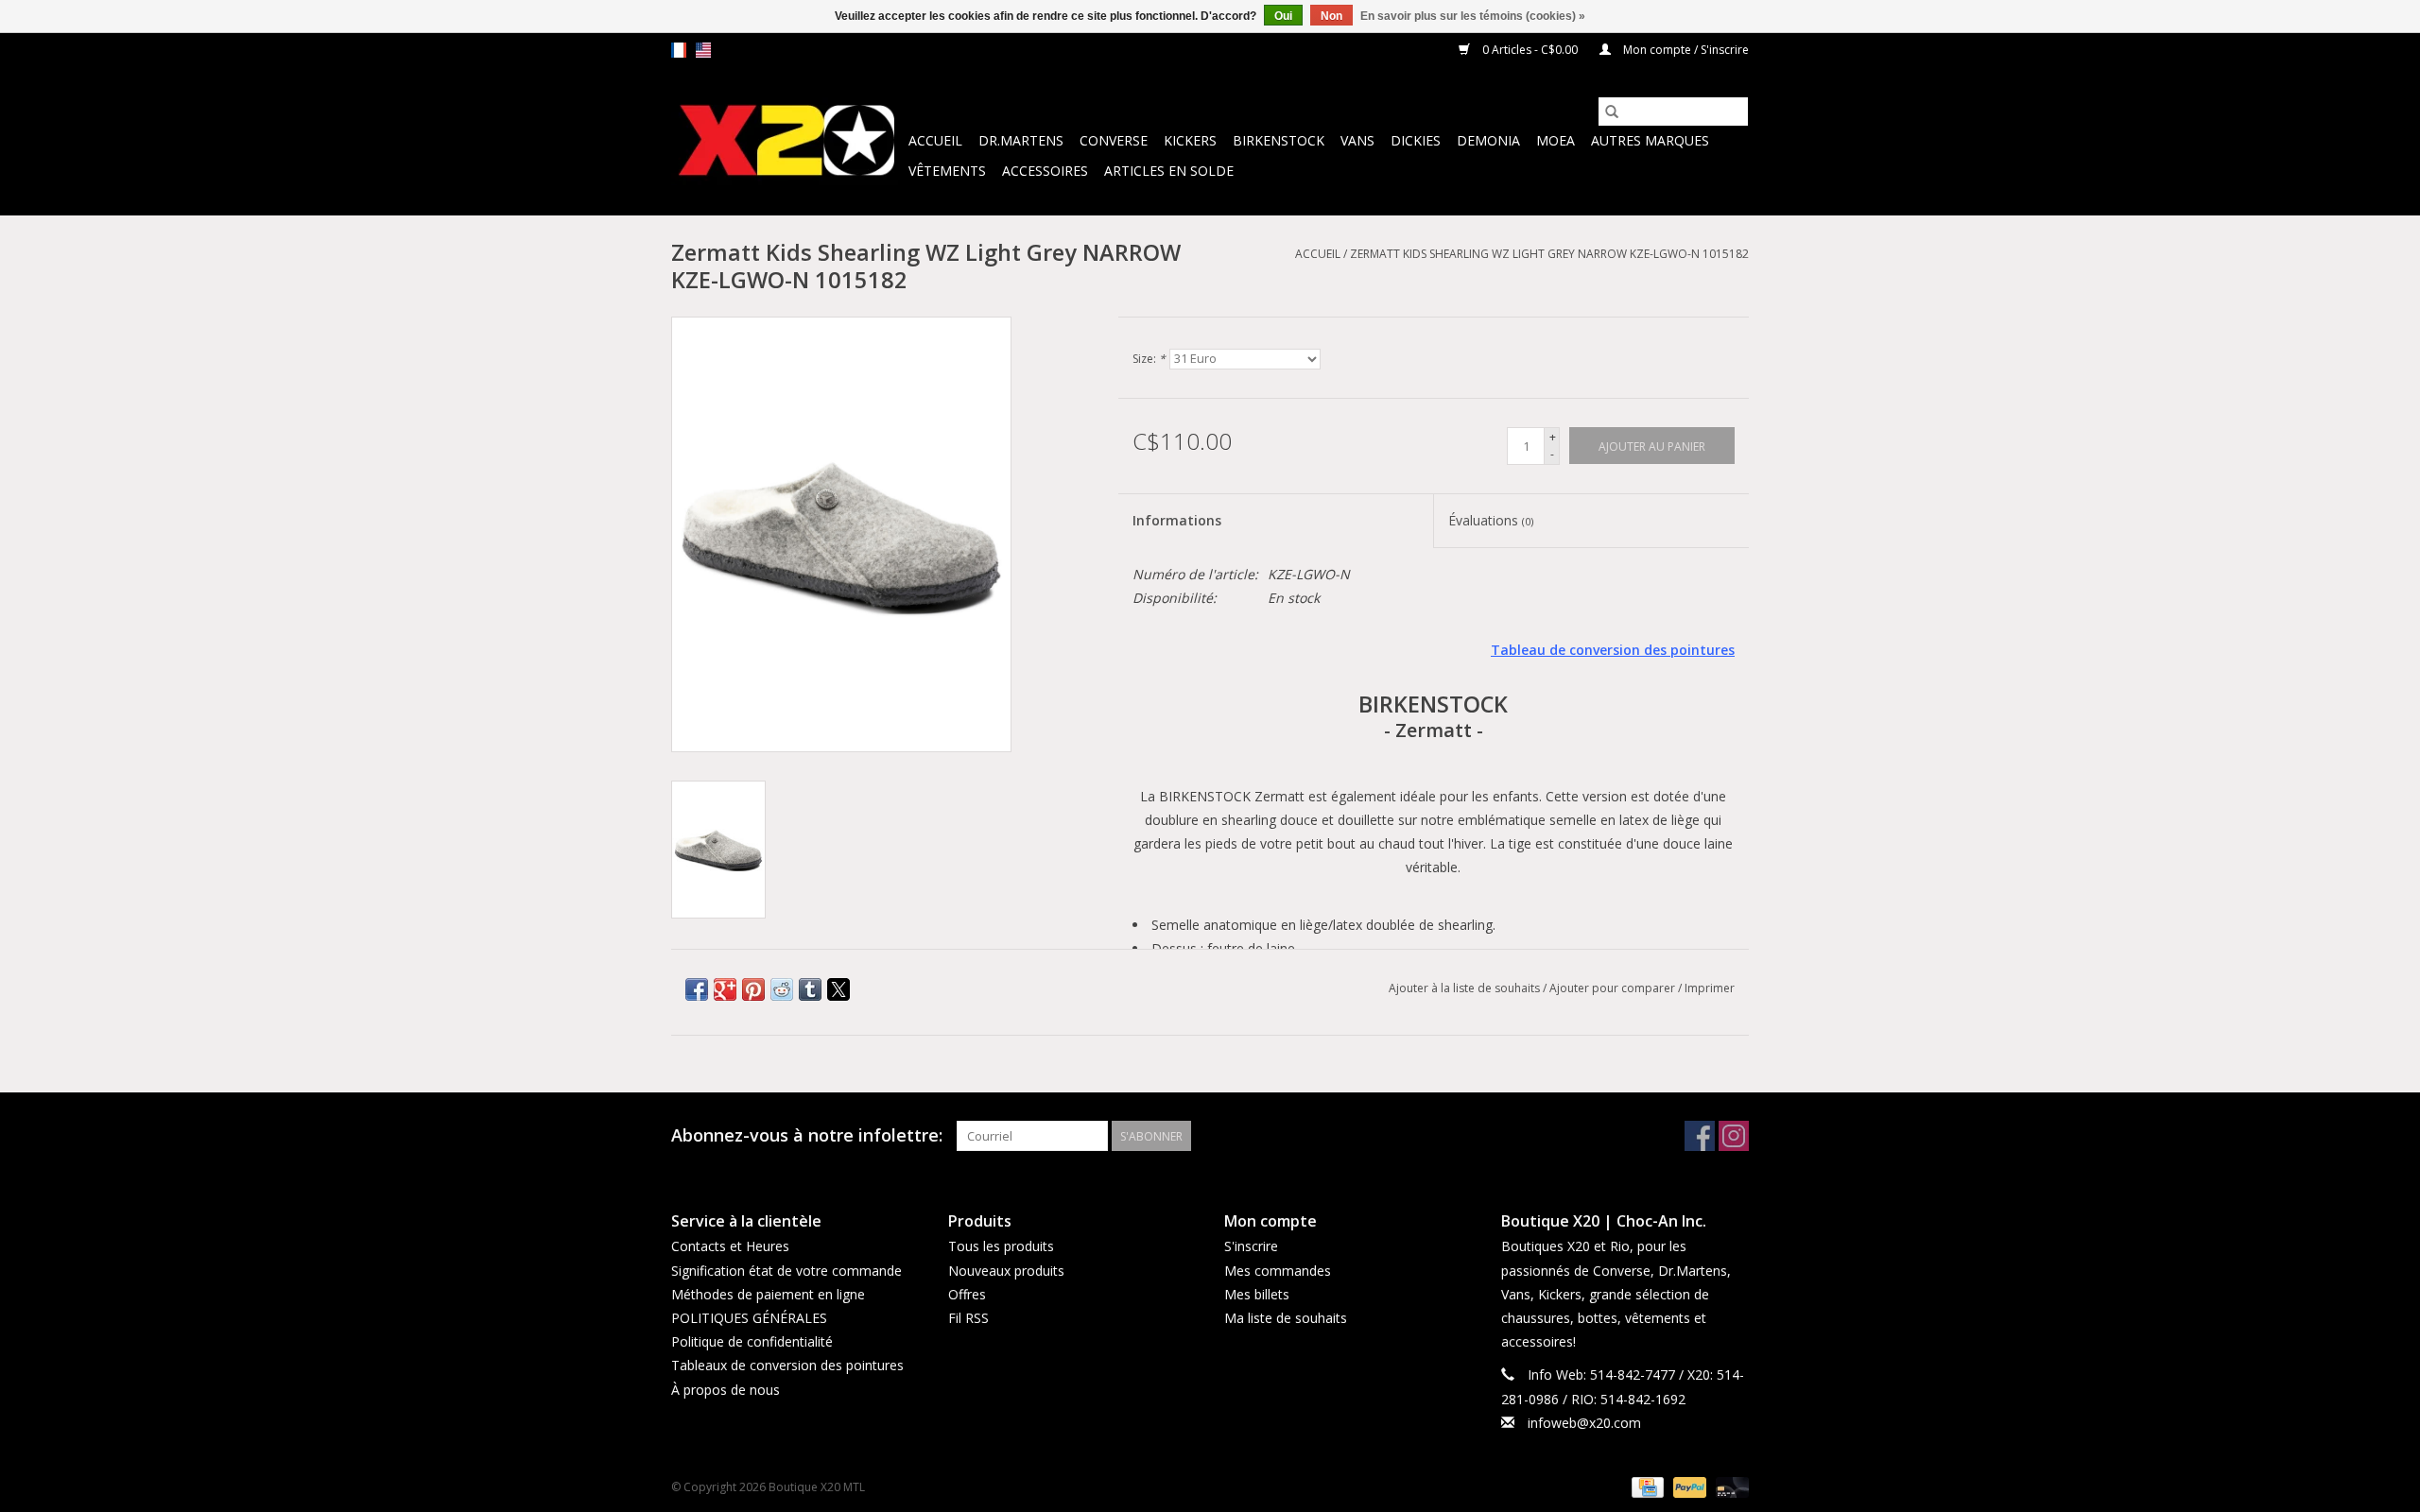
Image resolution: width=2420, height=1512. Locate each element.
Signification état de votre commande (786, 1271)
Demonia (1488, 140)
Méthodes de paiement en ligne (768, 1294)
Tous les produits (1001, 1246)
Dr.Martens (1021, 140)
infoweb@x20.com (1584, 1423)
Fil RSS (968, 1318)
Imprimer (1710, 988)
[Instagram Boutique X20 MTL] (1734, 1136)
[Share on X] (838, 989)
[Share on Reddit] (782, 989)
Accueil (935, 140)
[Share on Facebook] (697, 989)
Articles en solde (1169, 171)
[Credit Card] (1646, 1486)
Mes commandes (1278, 1271)
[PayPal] (1688, 1486)
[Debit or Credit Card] (1729, 1486)
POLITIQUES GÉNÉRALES (749, 1318)
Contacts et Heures (730, 1246)
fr (679, 50)
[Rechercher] (1612, 112)
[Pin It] (753, 989)
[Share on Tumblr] (810, 989)
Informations (1177, 520)
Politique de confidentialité (752, 1341)
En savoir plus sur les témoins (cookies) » (1473, 16)
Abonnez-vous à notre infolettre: (807, 1135)
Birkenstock (1279, 140)
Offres (967, 1294)
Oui (1283, 16)
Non (1331, 16)
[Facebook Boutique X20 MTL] (1700, 1136)
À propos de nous (726, 1390)
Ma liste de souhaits (1286, 1318)
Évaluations (1491, 520)
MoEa (1556, 140)
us (703, 50)
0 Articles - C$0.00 (1530, 50)
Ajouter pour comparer (1614, 988)
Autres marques (1650, 140)
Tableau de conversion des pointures (1613, 650)
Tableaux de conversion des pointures (787, 1365)
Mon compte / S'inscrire (1685, 50)
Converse (1114, 140)
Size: (1149, 359)
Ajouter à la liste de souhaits (1466, 988)
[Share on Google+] (725, 989)
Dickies (1416, 140)
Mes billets (1257, 1294)
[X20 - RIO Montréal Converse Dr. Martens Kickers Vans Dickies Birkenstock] (787, 141)
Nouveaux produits (1006, 1271)
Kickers (1190, 140)
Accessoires (1045, 171)
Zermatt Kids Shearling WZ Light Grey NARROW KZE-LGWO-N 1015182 (1549, 254)
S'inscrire (1251, 1246)
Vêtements (947, 171)
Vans (1357, 140)
